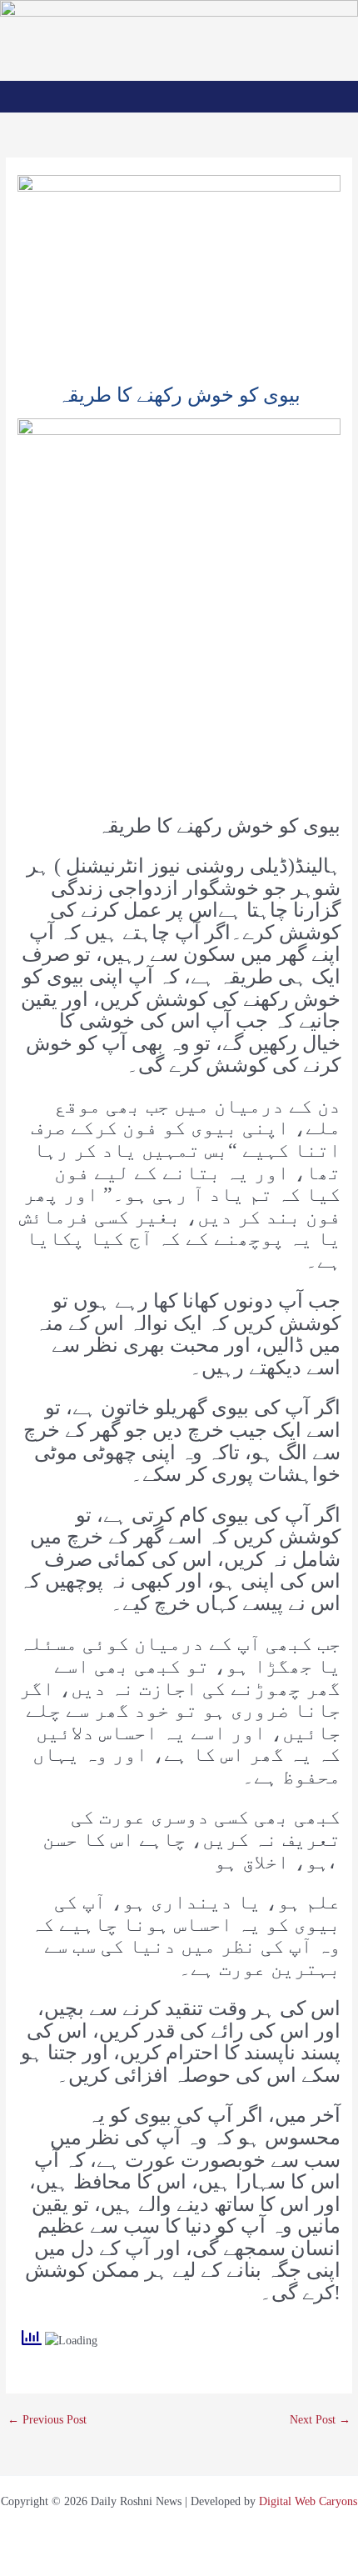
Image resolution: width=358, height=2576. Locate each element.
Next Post (320, 2420)
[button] (179, 96)
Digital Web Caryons (308, 2501)
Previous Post (47, 2420)
